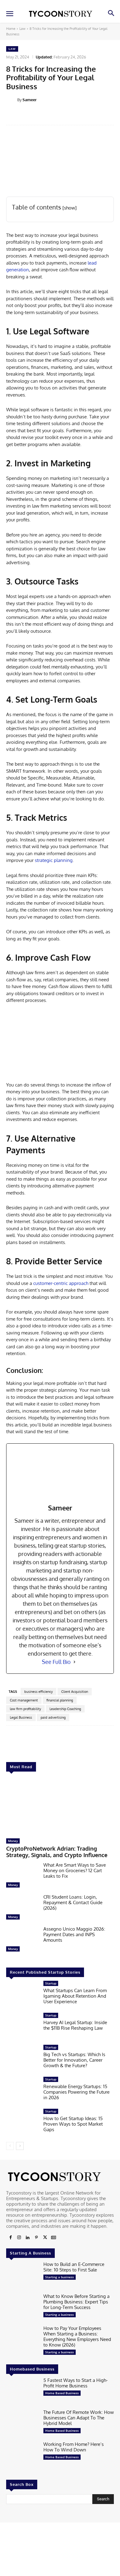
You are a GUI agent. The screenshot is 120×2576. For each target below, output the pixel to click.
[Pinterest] (36, 2238)
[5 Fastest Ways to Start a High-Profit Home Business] (22, 2392)
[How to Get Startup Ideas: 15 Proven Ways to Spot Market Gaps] (22, 2123)
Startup (51, 1983)
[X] (45, 2238)
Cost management (24, 1700)
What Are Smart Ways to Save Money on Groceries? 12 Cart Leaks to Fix (75, 1870)
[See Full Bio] (74, 1662)
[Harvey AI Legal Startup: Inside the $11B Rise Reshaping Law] (22, 2027)
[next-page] (20, 2146)
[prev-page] (10, 2146)
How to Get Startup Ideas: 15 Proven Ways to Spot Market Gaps (73, 2124)
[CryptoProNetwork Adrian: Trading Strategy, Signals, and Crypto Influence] (60, 1806)
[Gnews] (54, 2238)
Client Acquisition (75, 1692)
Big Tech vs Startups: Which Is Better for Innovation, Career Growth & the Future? (74, 2060)
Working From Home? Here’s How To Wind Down (74, 2447)
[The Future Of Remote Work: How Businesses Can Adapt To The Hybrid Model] (22, 2424)
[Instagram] (19, 2238)
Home (11, 29)
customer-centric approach (61, 1283)
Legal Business (21, 1717)
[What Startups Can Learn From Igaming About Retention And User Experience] (22, 1995)
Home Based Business (62, 2393)
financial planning (60, 1700)
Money (13, 1841)
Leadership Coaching (65, 1709)
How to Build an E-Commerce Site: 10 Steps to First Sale (74, 2267)
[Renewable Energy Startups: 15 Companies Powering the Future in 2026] (22, 2091)
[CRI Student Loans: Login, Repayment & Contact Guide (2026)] (22, 1908)
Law (22, 29)
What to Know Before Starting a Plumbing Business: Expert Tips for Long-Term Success (76, 2302)
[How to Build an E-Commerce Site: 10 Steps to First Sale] (22, 2276)
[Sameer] (12, 100)
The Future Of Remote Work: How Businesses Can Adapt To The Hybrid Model (79, 2418)
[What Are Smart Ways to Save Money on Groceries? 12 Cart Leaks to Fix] (22, 1876)
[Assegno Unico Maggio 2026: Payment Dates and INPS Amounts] (22, 1940)
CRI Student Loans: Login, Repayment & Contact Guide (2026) (73, 1902)
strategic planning (54, 860)
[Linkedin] (28, 2238)
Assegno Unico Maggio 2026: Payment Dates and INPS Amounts (74, 1934)
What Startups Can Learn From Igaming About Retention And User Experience (75, 1996)
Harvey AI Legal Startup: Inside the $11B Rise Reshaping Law (75, 2025)
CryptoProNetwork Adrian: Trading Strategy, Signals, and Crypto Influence (57, 1852)
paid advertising (53, 1717)
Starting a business (60, 2277)
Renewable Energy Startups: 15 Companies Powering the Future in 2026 (76, 2092)
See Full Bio (56, 1662)
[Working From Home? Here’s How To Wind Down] (22, 2456)
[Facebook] (10, 2238)
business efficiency (38, 1692)
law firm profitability (25, 1709)
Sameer (30, 100)
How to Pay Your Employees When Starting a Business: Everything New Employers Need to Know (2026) (77, 2337)
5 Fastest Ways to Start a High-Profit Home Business (76, 2383)
